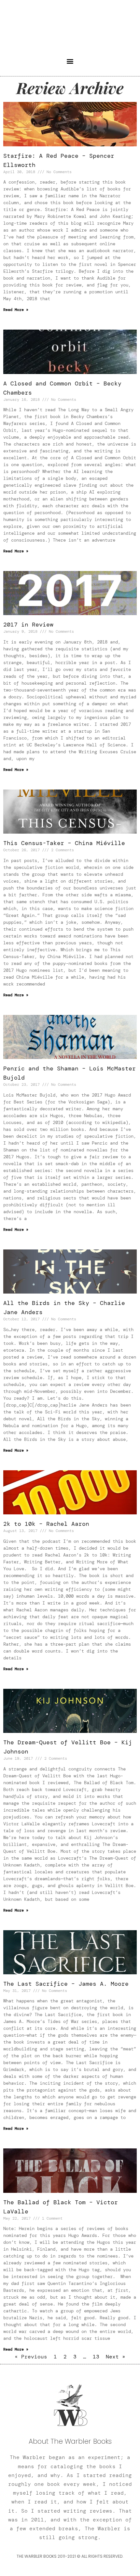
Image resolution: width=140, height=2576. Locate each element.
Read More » (16, 310)
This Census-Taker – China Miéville (64, 843)
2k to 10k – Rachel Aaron (46, 1524)
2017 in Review (28, 625)
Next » (116, 2357)
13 (96, 2357)
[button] (70, 61)
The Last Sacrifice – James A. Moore (66, 1984)
